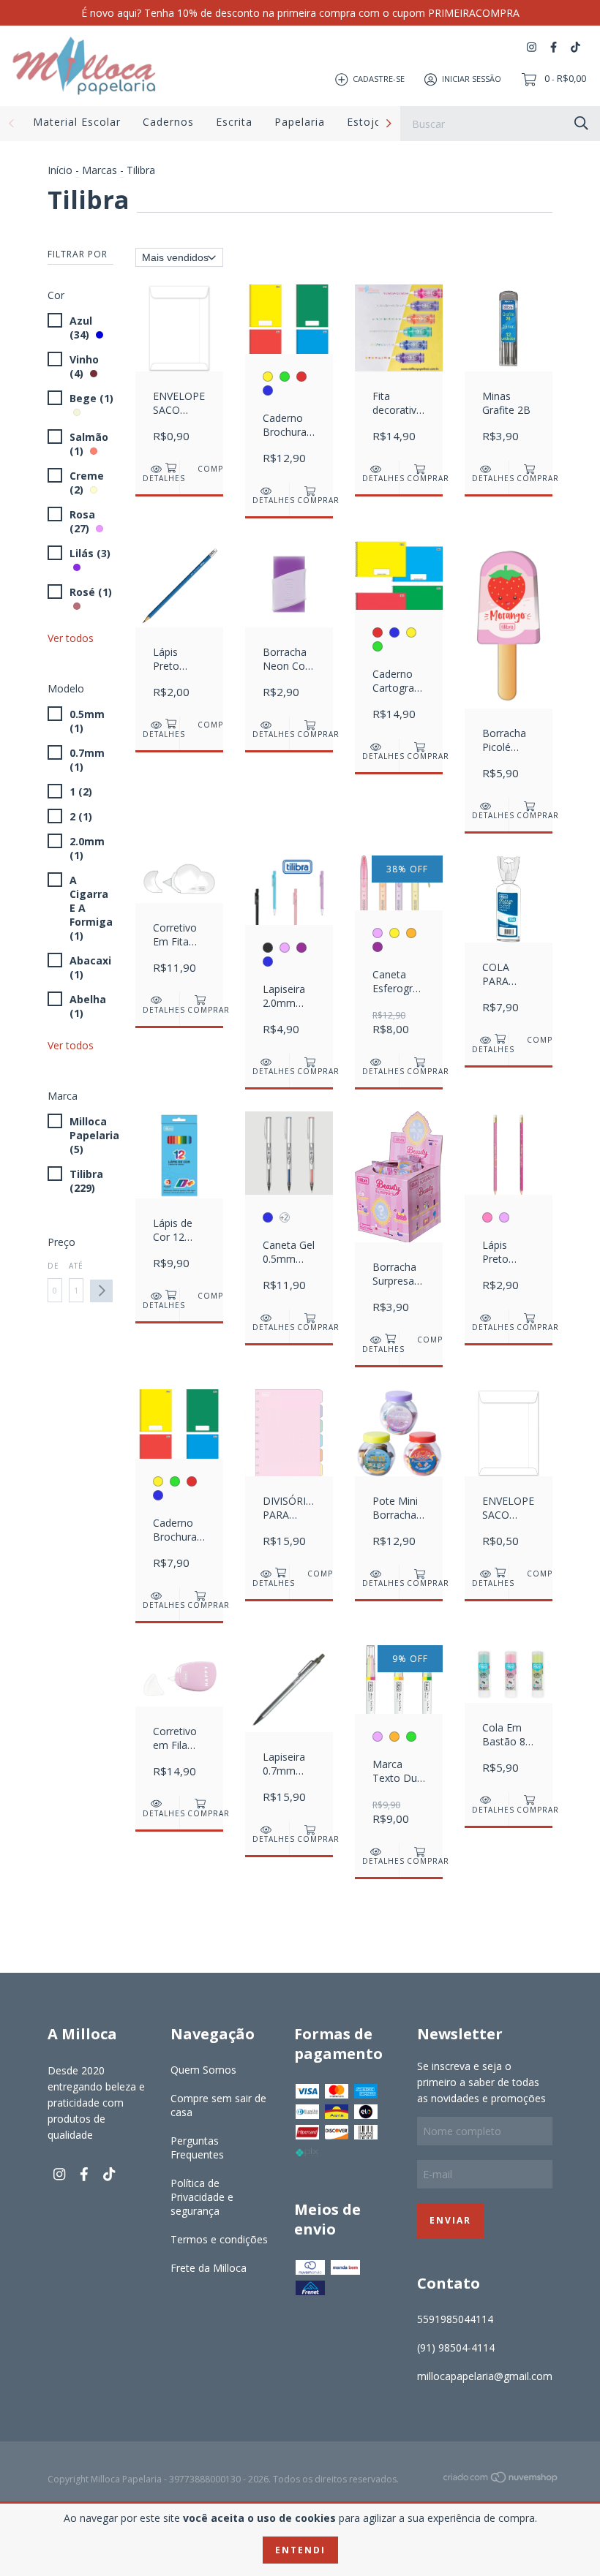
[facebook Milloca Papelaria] (554, 47)
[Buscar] (581, 122)
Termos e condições (219, 2239)
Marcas (100, 170)
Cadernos (168, 122)
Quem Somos (203, 2070)
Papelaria (300, 122)
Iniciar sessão (472, 79)
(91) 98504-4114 (456, 2348)
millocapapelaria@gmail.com (485, 2376)
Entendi (300, 2550)
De (53, 1266)
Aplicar (101, 1291)
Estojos (367, 122)
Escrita (234, 122)
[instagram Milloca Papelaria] (532, 47)
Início (60, 170)
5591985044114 (455, 2319)
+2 (284, 1217)
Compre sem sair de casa (218, 2105)
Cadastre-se (379, 79)
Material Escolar (77, 122)
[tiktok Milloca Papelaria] (575, 47)
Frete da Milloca (209, 2268)
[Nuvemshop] (501, 2480)
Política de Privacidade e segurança (202, 2197)
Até (76, 1266)
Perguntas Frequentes (197, 2148)
